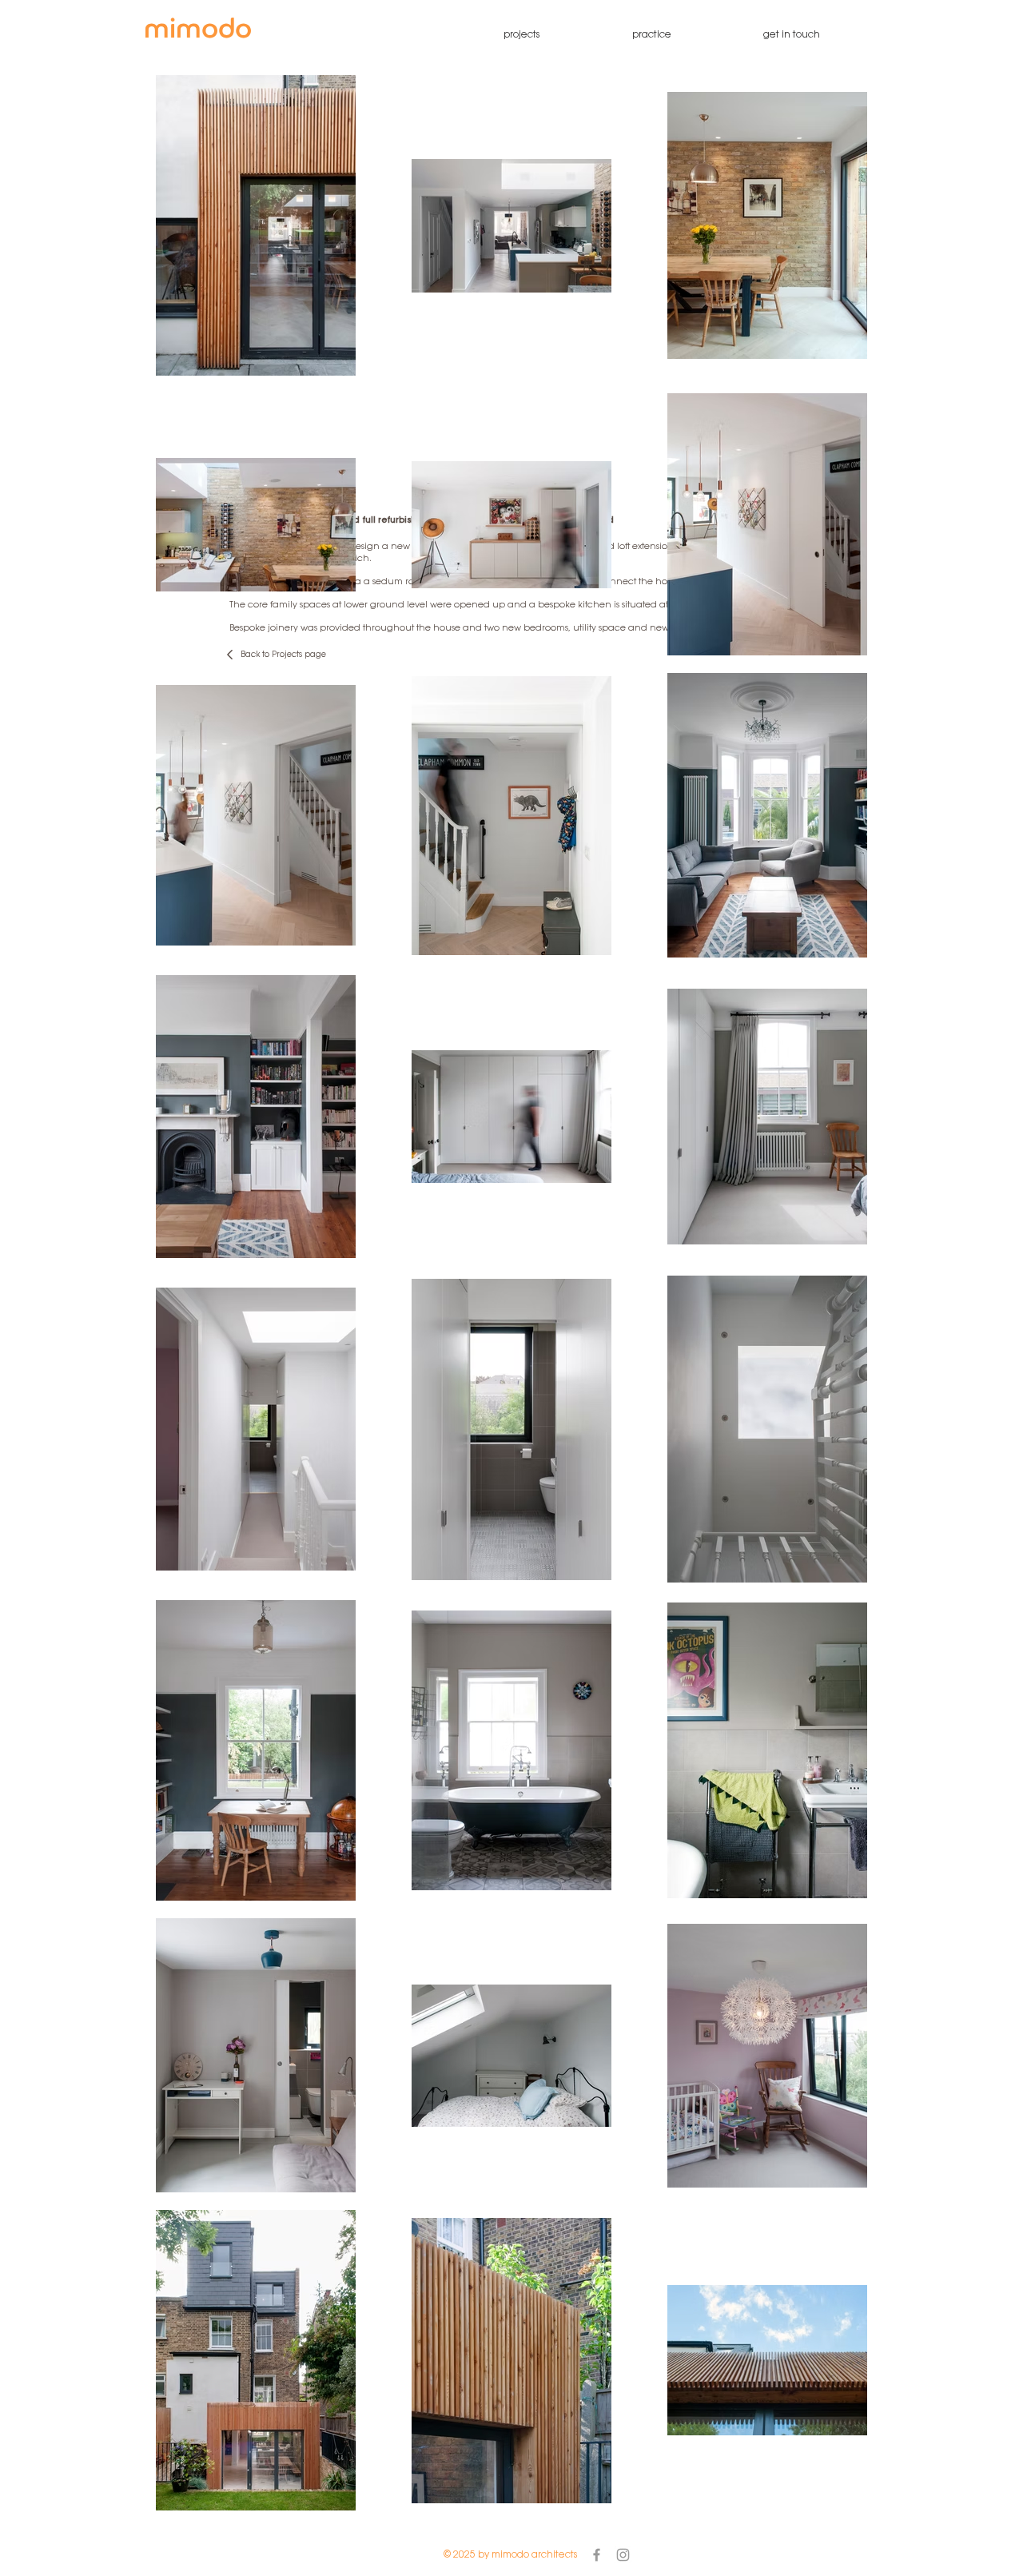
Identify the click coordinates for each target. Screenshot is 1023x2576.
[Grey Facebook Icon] (597, 2555)
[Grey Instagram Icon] (623, 2555)
